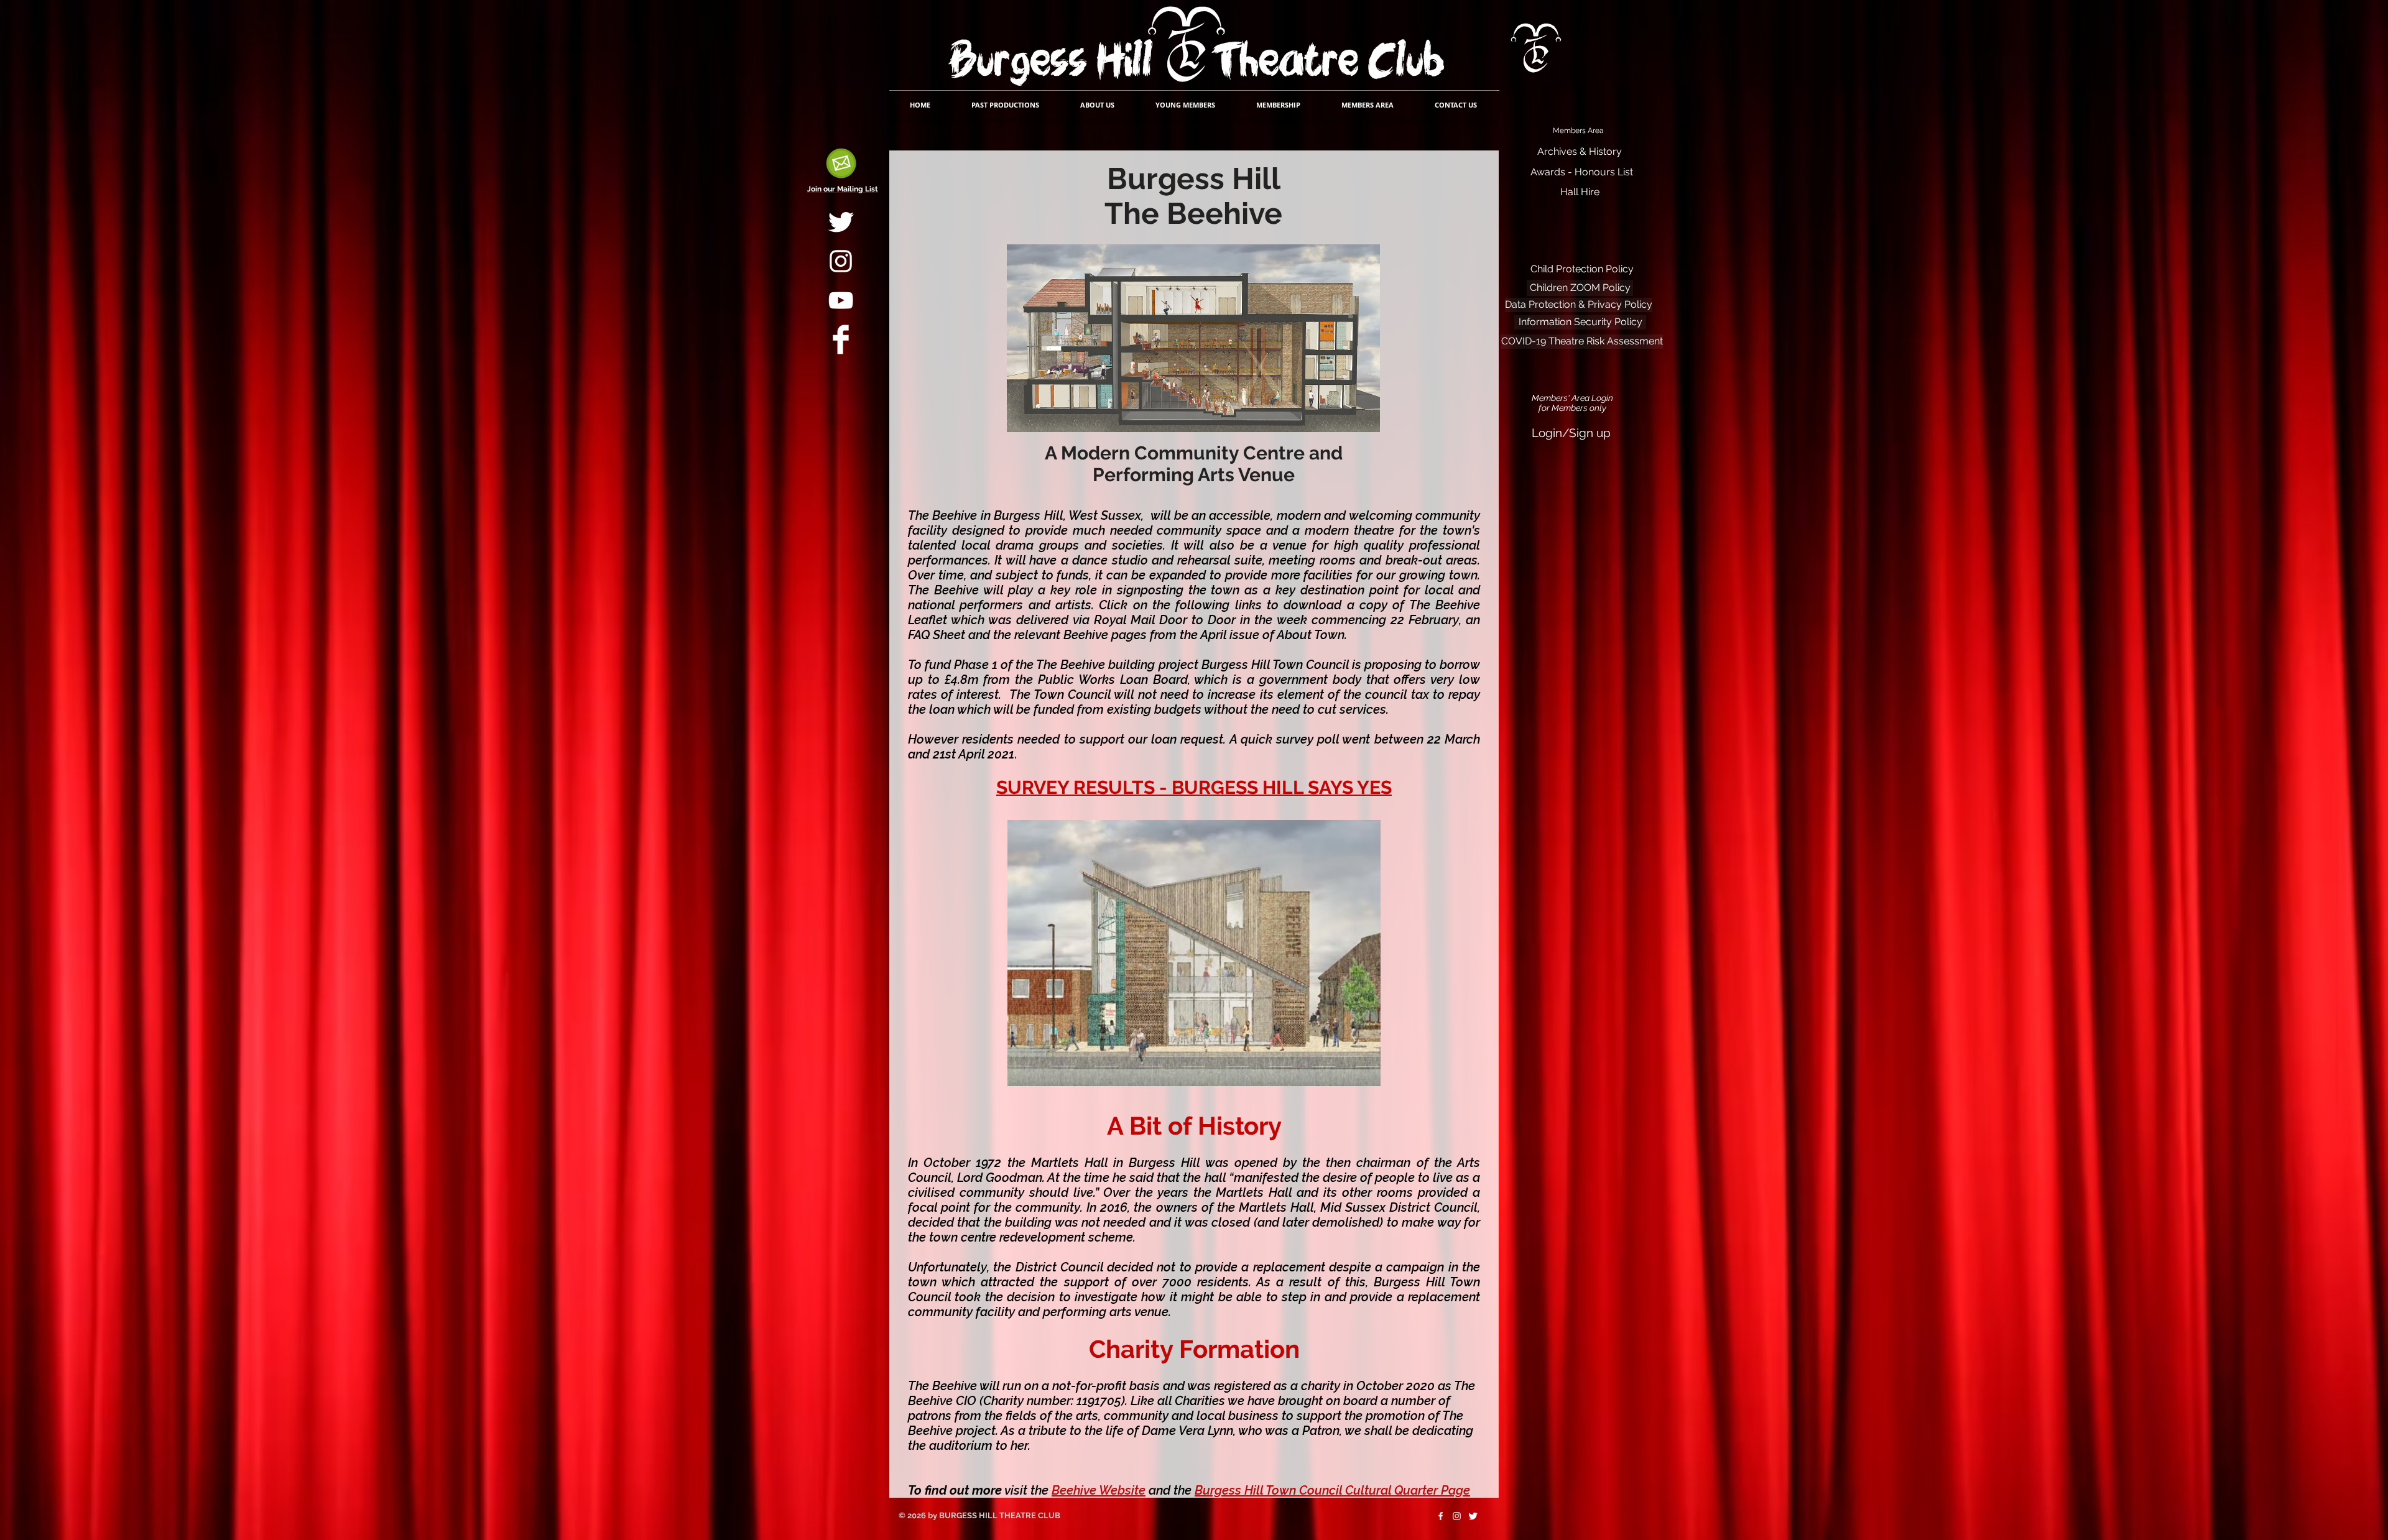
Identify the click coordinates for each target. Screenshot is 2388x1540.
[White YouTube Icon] (841, 300)
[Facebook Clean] (841, 339)
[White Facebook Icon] (1441, 1516)
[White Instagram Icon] (841, 261)
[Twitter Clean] (841, 222)
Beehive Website (1099, 1490)
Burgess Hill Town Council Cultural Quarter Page (1332, 1490)
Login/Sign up (1571, 433)
